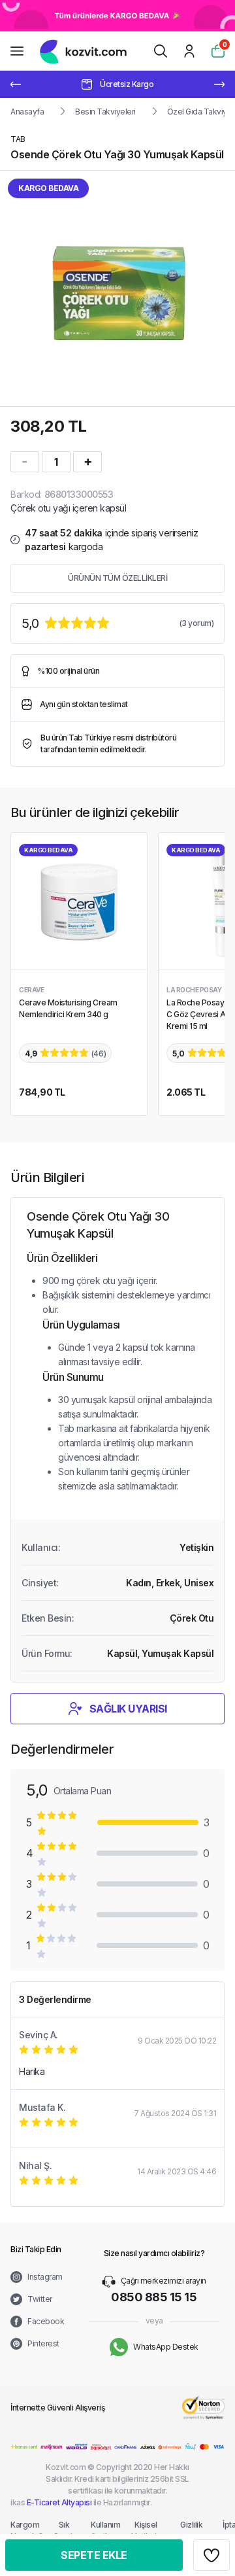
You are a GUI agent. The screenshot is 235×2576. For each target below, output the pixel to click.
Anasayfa (27, 112)
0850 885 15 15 (154, 2297)
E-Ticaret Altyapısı (59, 2502)
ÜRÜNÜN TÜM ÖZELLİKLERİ (117, 578)
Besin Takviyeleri (105, 112)
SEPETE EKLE (94, 2555)
